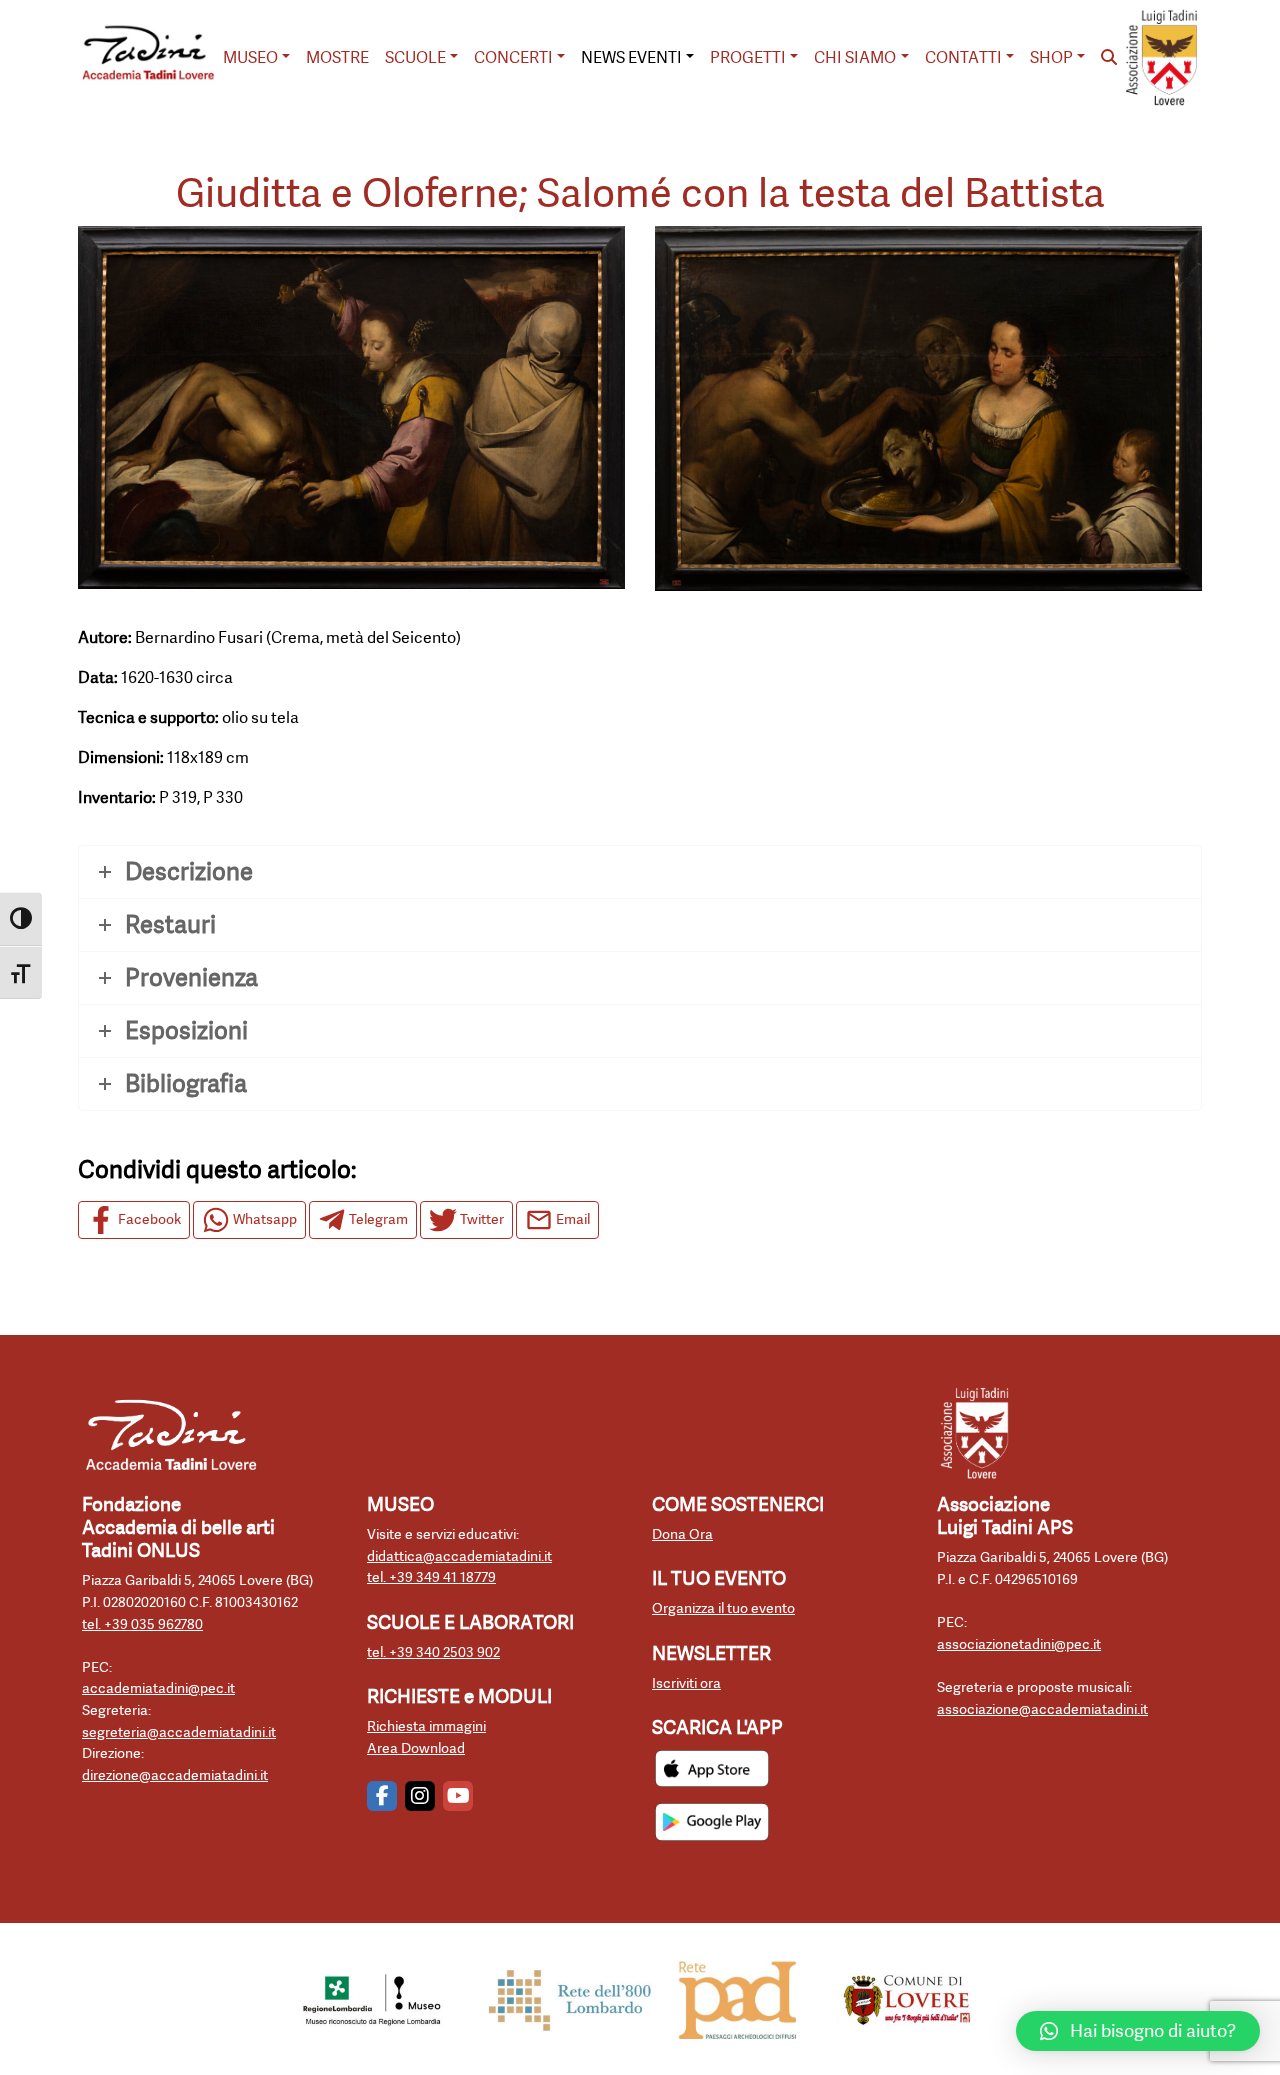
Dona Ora (682, 1534)
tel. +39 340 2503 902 (433, 1652)
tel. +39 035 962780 (142, 1624)
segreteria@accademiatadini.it (179, 1732)
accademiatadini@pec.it (158, 1688)
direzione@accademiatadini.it (175, 1775)
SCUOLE (415, 57)
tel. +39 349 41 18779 (431, 1577)
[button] (1138, 2031)
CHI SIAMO (855, 57)
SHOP (1051, 57)
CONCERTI (513, 57)
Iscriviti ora (686, 1683)
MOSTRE (337, 57)
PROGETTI (748, 57)
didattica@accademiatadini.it (459, 1556)
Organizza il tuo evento (723, 1608)
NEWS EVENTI (631, 57)
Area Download (416, 1748)
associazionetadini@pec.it (1019, 1644)
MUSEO (250, 57)
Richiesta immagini (426, 1726)
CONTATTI (963, 57)
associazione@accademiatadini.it (1042, 1709)
